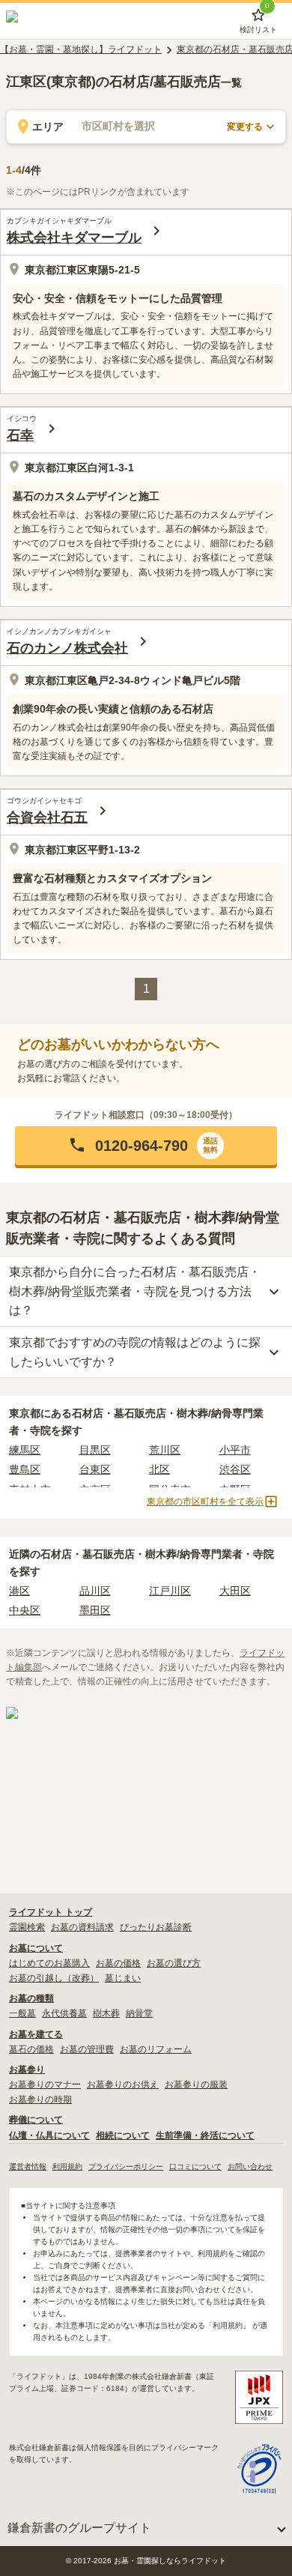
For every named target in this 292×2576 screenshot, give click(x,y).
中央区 (25, 1610)
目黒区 (95, 1450)
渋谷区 (235, 1469)
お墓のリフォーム (156, 2049)
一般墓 (22, 2013)
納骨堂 (139, 2013)
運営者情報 (28, 2167)
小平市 (235, 1450)
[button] (146, 1146)
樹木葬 (106, 2013)
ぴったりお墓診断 (156, 1927)
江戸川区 (170, 1591)
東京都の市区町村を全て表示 (205, 1502)
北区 (159, 1469)
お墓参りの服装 (196, 2084)
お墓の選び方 (174, 1963)
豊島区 (25, 1469)
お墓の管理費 (87, 2049)
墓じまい (123, 1978)
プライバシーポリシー (126, 2167)
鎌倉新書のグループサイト (79, 2528)
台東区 (95, 1469)
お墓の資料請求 (82, 1927)
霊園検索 (27, 1927)
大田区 (235, 1591)
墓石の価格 (31, 2049)
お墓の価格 (118, 1963)
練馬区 (25, 1450)
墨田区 (95, 1610)
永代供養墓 (64, 2013)
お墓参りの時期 (40, 2099)
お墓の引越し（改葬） (54, 1978)
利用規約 (67, 2167)
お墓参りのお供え (123, 2084)
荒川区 (165, 1450)
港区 (19, 1591)
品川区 (95, 1591)
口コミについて (195, 2167)
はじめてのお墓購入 (49, 1963)
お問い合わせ (250, 2167)
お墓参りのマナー (45, 2084)
